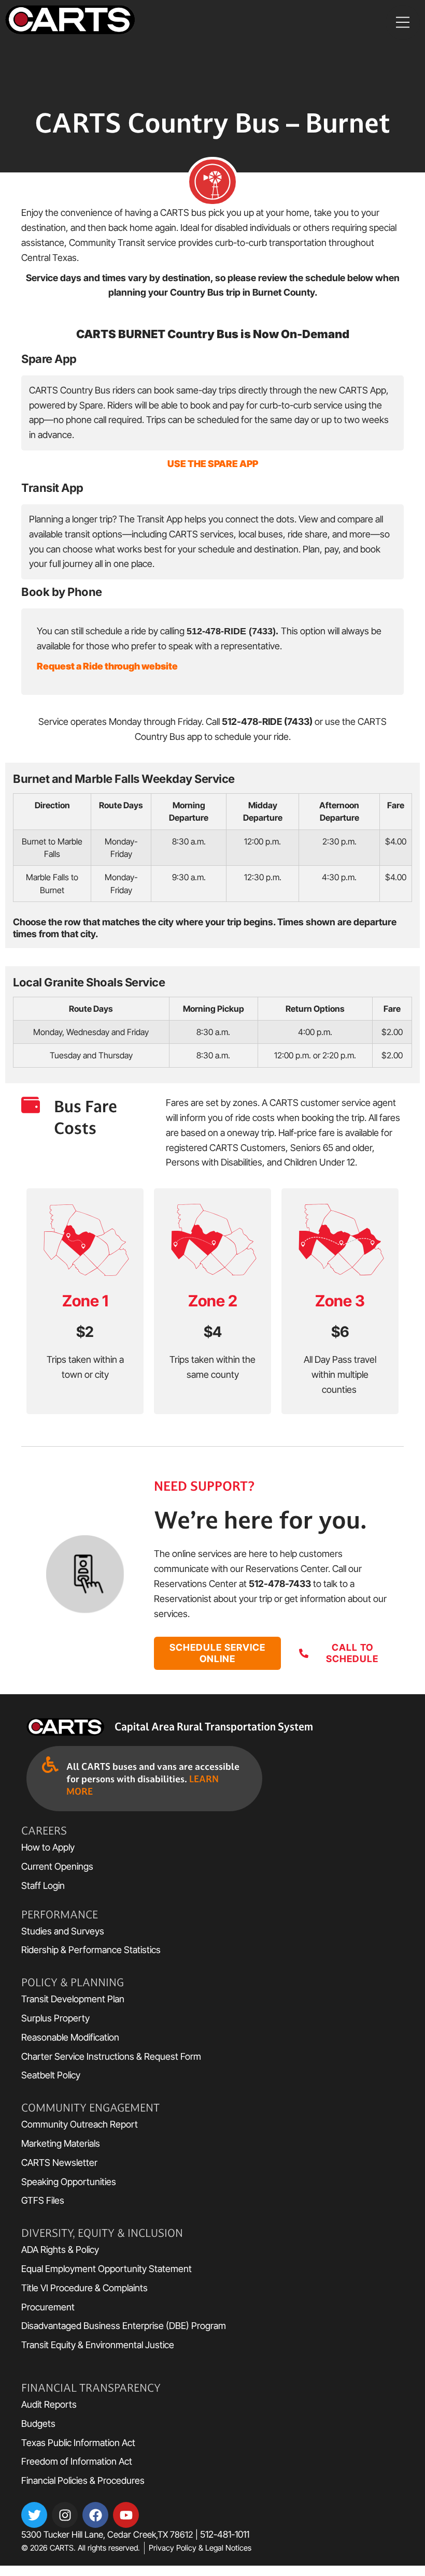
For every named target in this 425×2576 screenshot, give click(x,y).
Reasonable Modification (70, 2037)
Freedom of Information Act (77, 2461)
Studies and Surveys (63, 1931)
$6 (340, 1332)
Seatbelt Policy (51, 2075)
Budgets (38, 2424)
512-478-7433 (280, 1584)
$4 (213, 1332)
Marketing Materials (61, 2143)
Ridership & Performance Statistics (91, 1950)
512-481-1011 (225, 2534)
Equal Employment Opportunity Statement (112, 2269)
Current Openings (57, 1866)
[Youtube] (126, 2515)
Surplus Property (55, 2018)
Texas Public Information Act (78, 2443)
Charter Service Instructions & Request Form (111, 2056)
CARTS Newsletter (59, 2163)
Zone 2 (213, 1301)
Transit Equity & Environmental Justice (98, 2345)
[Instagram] (65, 2515)
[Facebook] (95, 2515)
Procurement (48, 2307)
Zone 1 (85, 1301)
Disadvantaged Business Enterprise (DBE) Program (125, 2326)
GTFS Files (43, 2200)
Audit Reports (49, 2404)
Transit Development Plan (73, 1999)
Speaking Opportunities (69, 2182)
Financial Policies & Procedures (83, 2480)
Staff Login (43, 1886)
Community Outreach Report (80, 2124)
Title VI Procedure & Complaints (84, 2288)
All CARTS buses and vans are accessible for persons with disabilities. (153, 1779)
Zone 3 (340, 1301)
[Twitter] (34, 2515)
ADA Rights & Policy (60, 2250)
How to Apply (48, 1847)
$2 (85, 1332)
